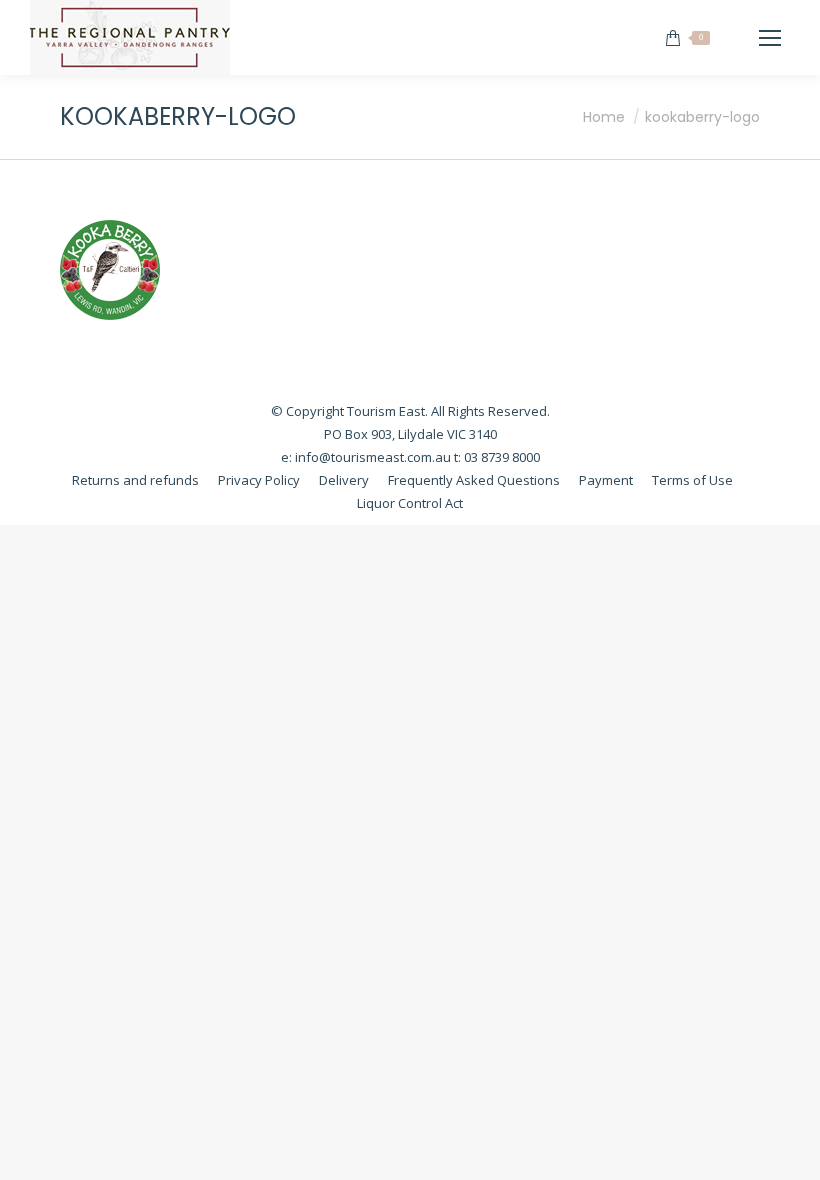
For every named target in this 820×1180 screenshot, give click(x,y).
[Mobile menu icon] (770, 38)
